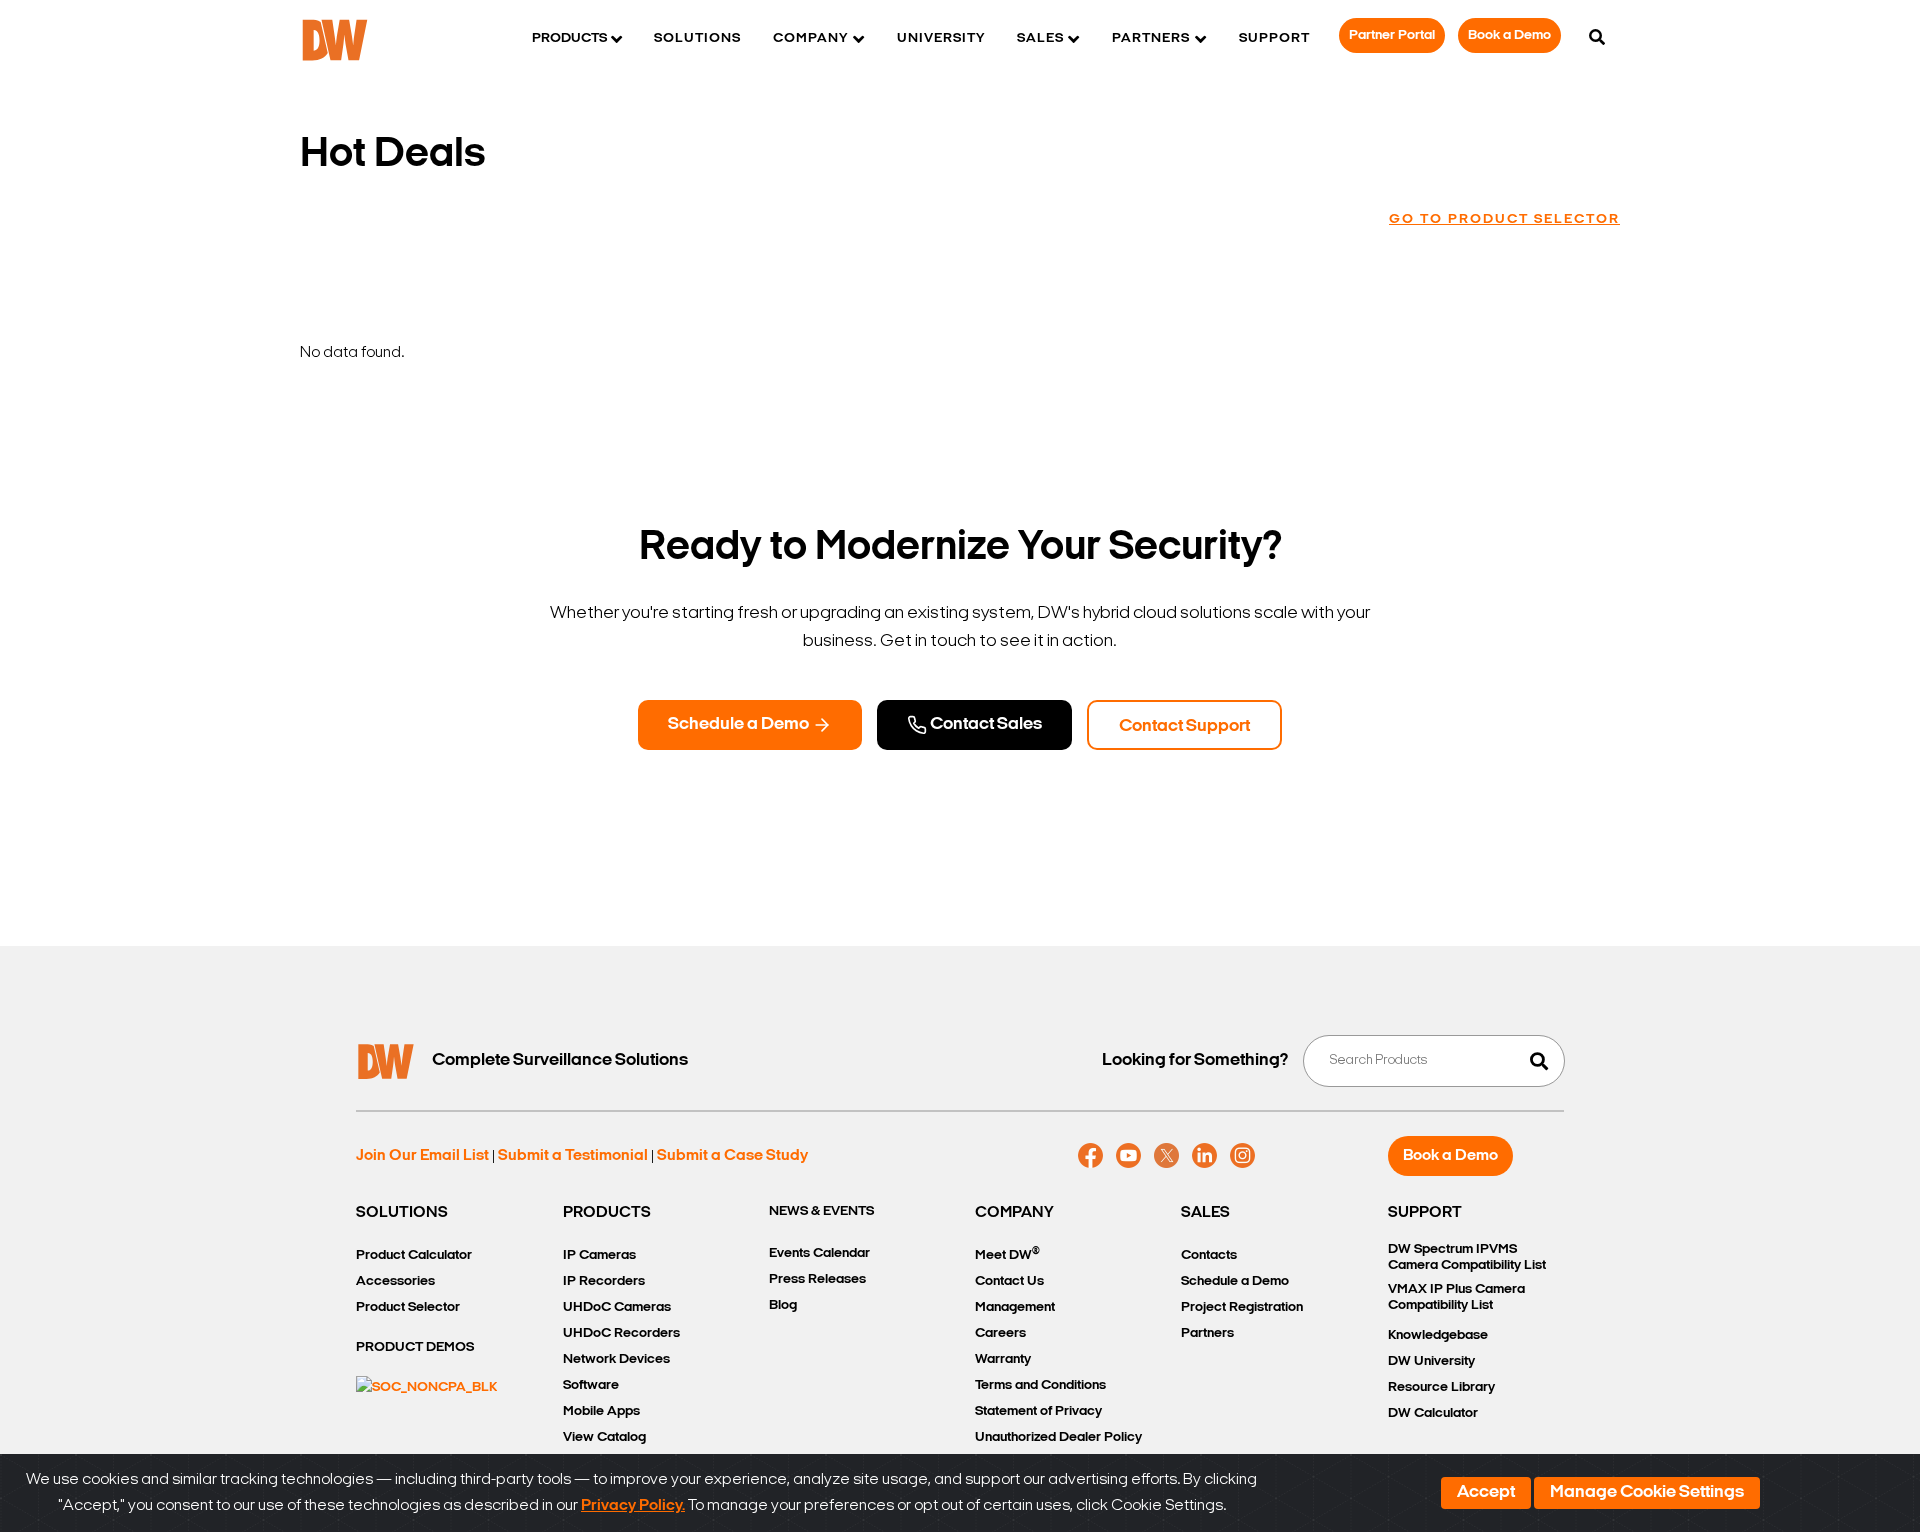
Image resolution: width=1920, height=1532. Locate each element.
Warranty (1003, 1359)
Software (591, 1385)
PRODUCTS (607, 1213)
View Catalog (604, 1437)
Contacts (1209, 1255)
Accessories (395, 1281)
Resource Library (1441, 1387)
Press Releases (817, 1279)
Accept (1486, 1493)
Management (1015, 1307)
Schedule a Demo (740, 725)
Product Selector (408, 1307)
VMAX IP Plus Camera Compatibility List (1456, 1297)
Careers (1000, 1333)
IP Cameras (599, 1255)
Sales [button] (1040, 38)
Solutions (697, 38)
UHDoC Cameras (617, 1307)
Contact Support (1184, 727)
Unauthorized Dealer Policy (1058, 1437)
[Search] (1597, 39)
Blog (783, 1305)
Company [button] (810, 38)
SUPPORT (1425, 1213)
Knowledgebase (1438, 1335)
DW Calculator (1433, 1413)
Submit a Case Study (732, 1156)
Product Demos (415, 1347)
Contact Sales (984, 725)
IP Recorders (604, 1281)
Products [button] (569, 38)
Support (1274, 38)
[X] (1166, 1156)
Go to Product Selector (1504, 219)
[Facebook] (1090, 1156)
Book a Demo (1509, 35)
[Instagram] (1242, 1156)
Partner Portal (1392, 35)
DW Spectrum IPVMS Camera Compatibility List (1467, 1257)
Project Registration (1242, 1307)
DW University (1431, 1361)
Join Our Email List (422, 1156)
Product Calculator (414, 1255)
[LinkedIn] (1204, 1156)
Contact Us (1009, 1281)
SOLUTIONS (402, 1213)
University (941, 38)
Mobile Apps (601, 1411)
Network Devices (616, 1359)
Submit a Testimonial (573, 1156)
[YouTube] (1128, 1156)
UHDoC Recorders (621, 1333)
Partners (1207, 1333)
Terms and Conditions (1040, 1385)
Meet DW (1007, 1254)
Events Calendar (819, 1253)
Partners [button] (1151, 38)
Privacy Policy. (633, 1506)
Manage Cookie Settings (1647, 1493)
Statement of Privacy (1038, 1411)
